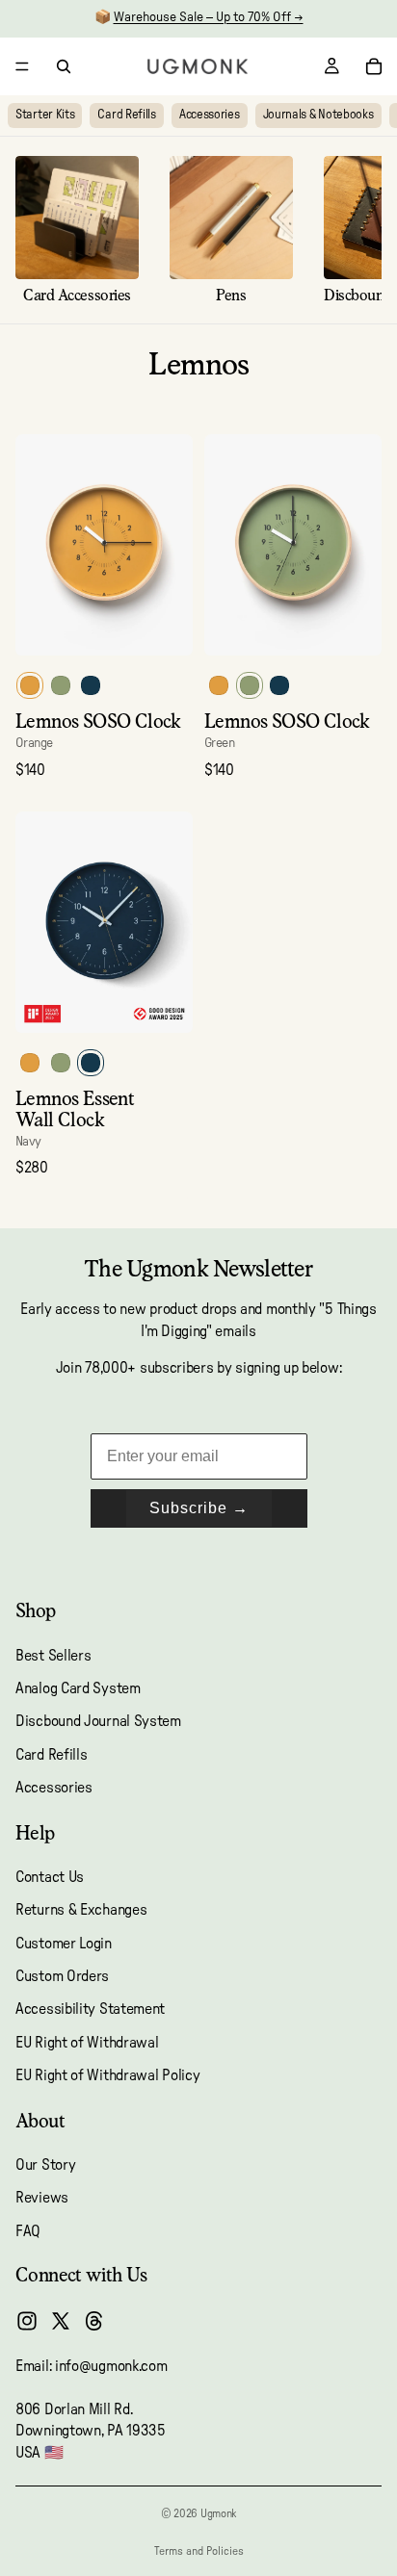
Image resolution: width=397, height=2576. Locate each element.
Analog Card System (78, 1688)
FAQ (28, 2231)
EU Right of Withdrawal (87, 2043)
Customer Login (64, 1944)
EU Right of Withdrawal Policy (107, 2076)
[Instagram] (27, 2322)
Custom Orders (62, 1976)
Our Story (45, 2165)
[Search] (64, 66)
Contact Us (50, 1877)
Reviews (42, 2199)
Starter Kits (45, 115)
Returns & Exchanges (81, 1911)
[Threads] (94, 2322)
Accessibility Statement (90, 2010)
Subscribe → (199, 1508)
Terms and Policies (199, 2551)
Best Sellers (53, 1656)
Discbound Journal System (98, 1722)
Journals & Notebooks (318, 115)
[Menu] (22, 66)
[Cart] (374, 66)
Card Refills (126, 115)
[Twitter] (61, 2322)
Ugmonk (218, 2513)
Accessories (210, 115)
